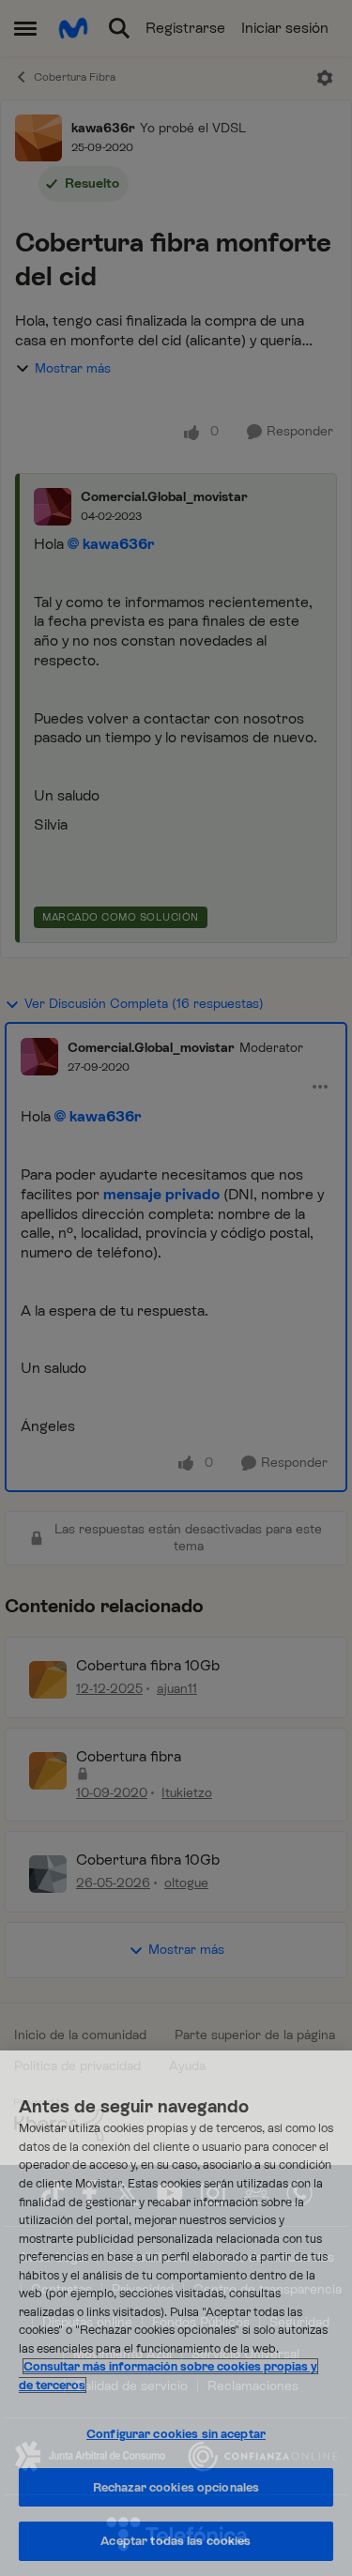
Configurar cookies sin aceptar (176, 2434)
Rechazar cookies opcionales (176, 2487)
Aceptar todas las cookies (176, 2541)
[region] (176, 2313)
